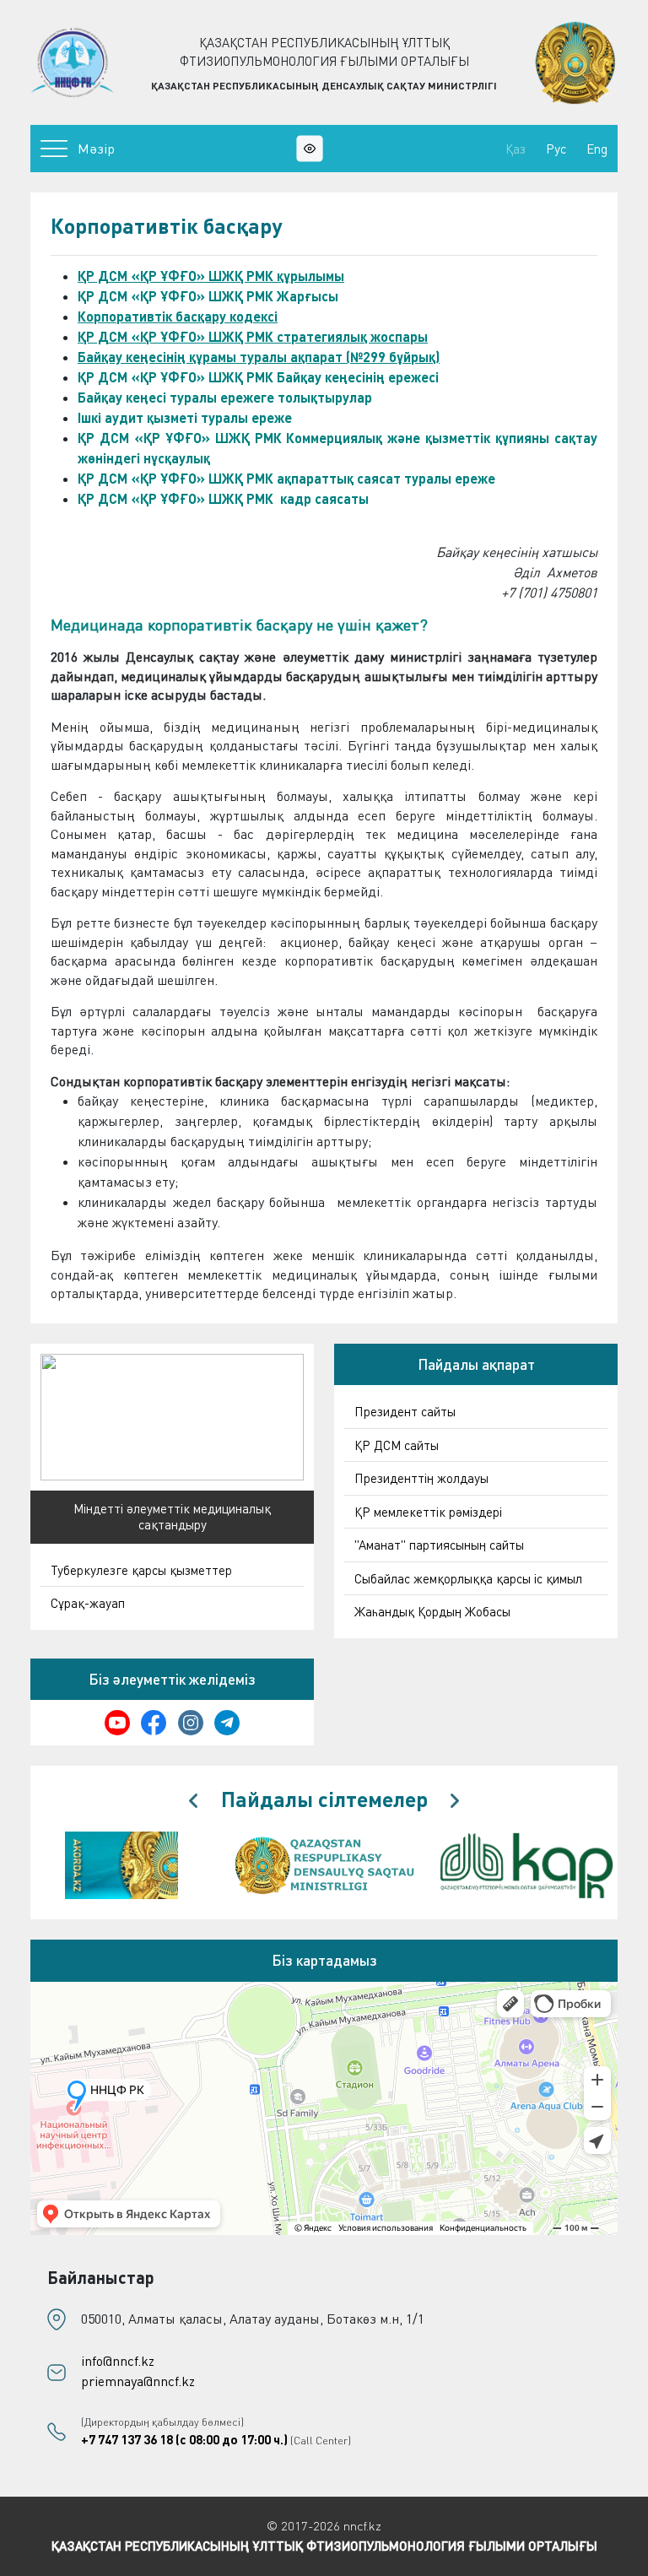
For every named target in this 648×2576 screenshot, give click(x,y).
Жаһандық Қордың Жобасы (432, 1611)
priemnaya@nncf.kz (138, 2381)
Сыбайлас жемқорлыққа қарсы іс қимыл (468, 1578)
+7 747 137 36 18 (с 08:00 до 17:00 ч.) (184, 2439)
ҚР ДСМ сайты (397, 1445)
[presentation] (193, 1801)
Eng (597, 149)
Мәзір (96, 149)
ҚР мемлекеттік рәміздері (428, 1512)
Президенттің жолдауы (421, 1478)
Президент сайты (405, 1411)
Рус (556, 149)
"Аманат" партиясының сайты (439, 1545)
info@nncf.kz (118, 2361)
